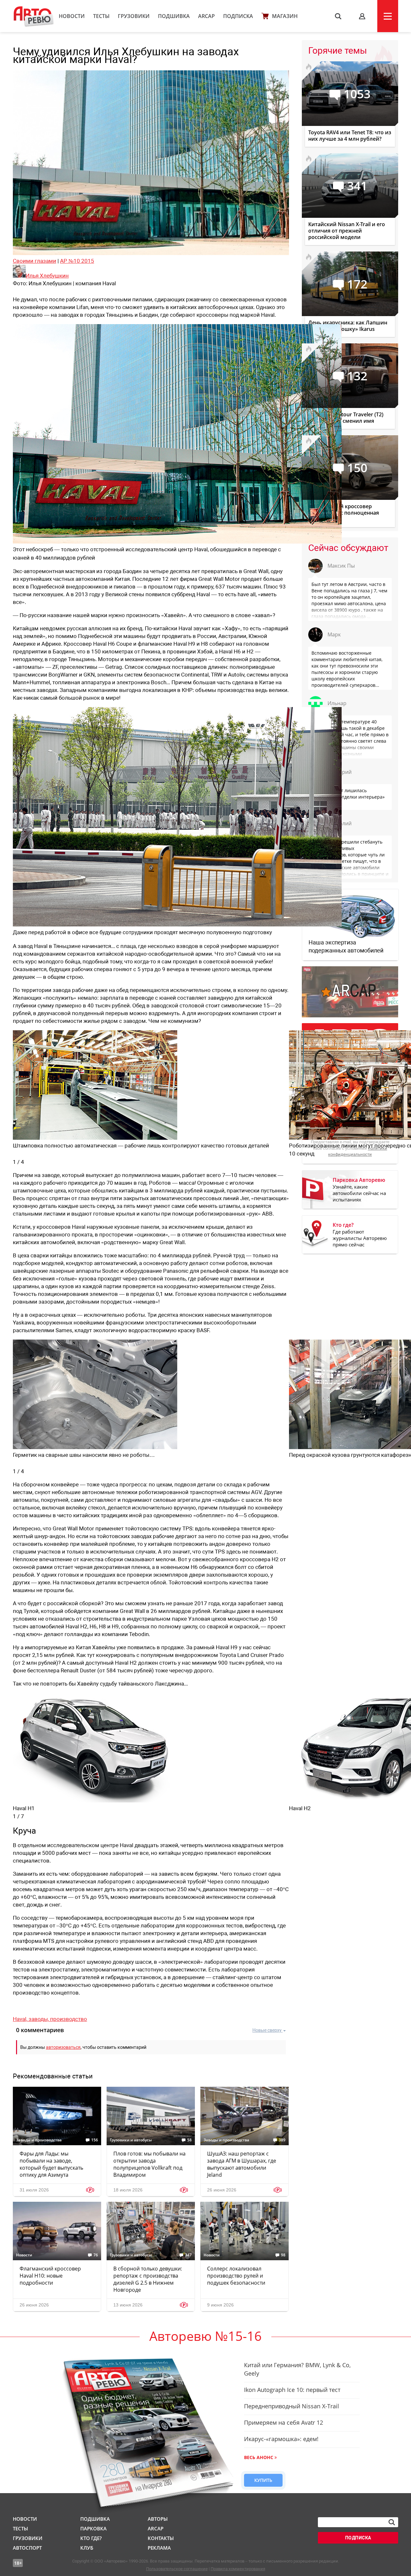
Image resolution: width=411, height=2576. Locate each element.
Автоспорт (27, 2548)
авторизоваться (63, 2047)
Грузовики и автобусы (131, 2140)
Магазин (285, 16)
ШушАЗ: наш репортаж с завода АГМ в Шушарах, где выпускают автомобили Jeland (242, 2164)
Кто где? (91, 2538)
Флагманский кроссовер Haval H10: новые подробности (50, 2276)
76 (96, 2255)
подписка (358, 2538)
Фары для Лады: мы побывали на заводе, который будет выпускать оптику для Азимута (51, 2164)
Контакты (161, 2538)
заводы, (39, 2019)
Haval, (21, 2019)
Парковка (93, 2528)
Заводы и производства (39, 2140)
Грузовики (134, 16)
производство (69, 2019)
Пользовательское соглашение (177, 2569)
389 (282, 2140)
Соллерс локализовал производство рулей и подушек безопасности (236, 2276)
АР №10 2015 (77, 261)
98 (283, 2255)
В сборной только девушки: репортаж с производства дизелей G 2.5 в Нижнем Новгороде (148, 2279)
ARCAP (206, 16)
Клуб (87, 2548)
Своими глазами (35, 261)
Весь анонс (259, 2457)
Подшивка (174, 16)
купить (263, 2480)
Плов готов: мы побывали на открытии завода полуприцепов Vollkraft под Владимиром (149, 2164)
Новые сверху (267, 2030)
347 (188, 2255)
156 (95, 2140)
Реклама (159, 2548)
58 (189, 2140)
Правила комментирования (238, 2569)
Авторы (158, 2519)
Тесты (101, 16)
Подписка (238, 16)
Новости (72, 16)
